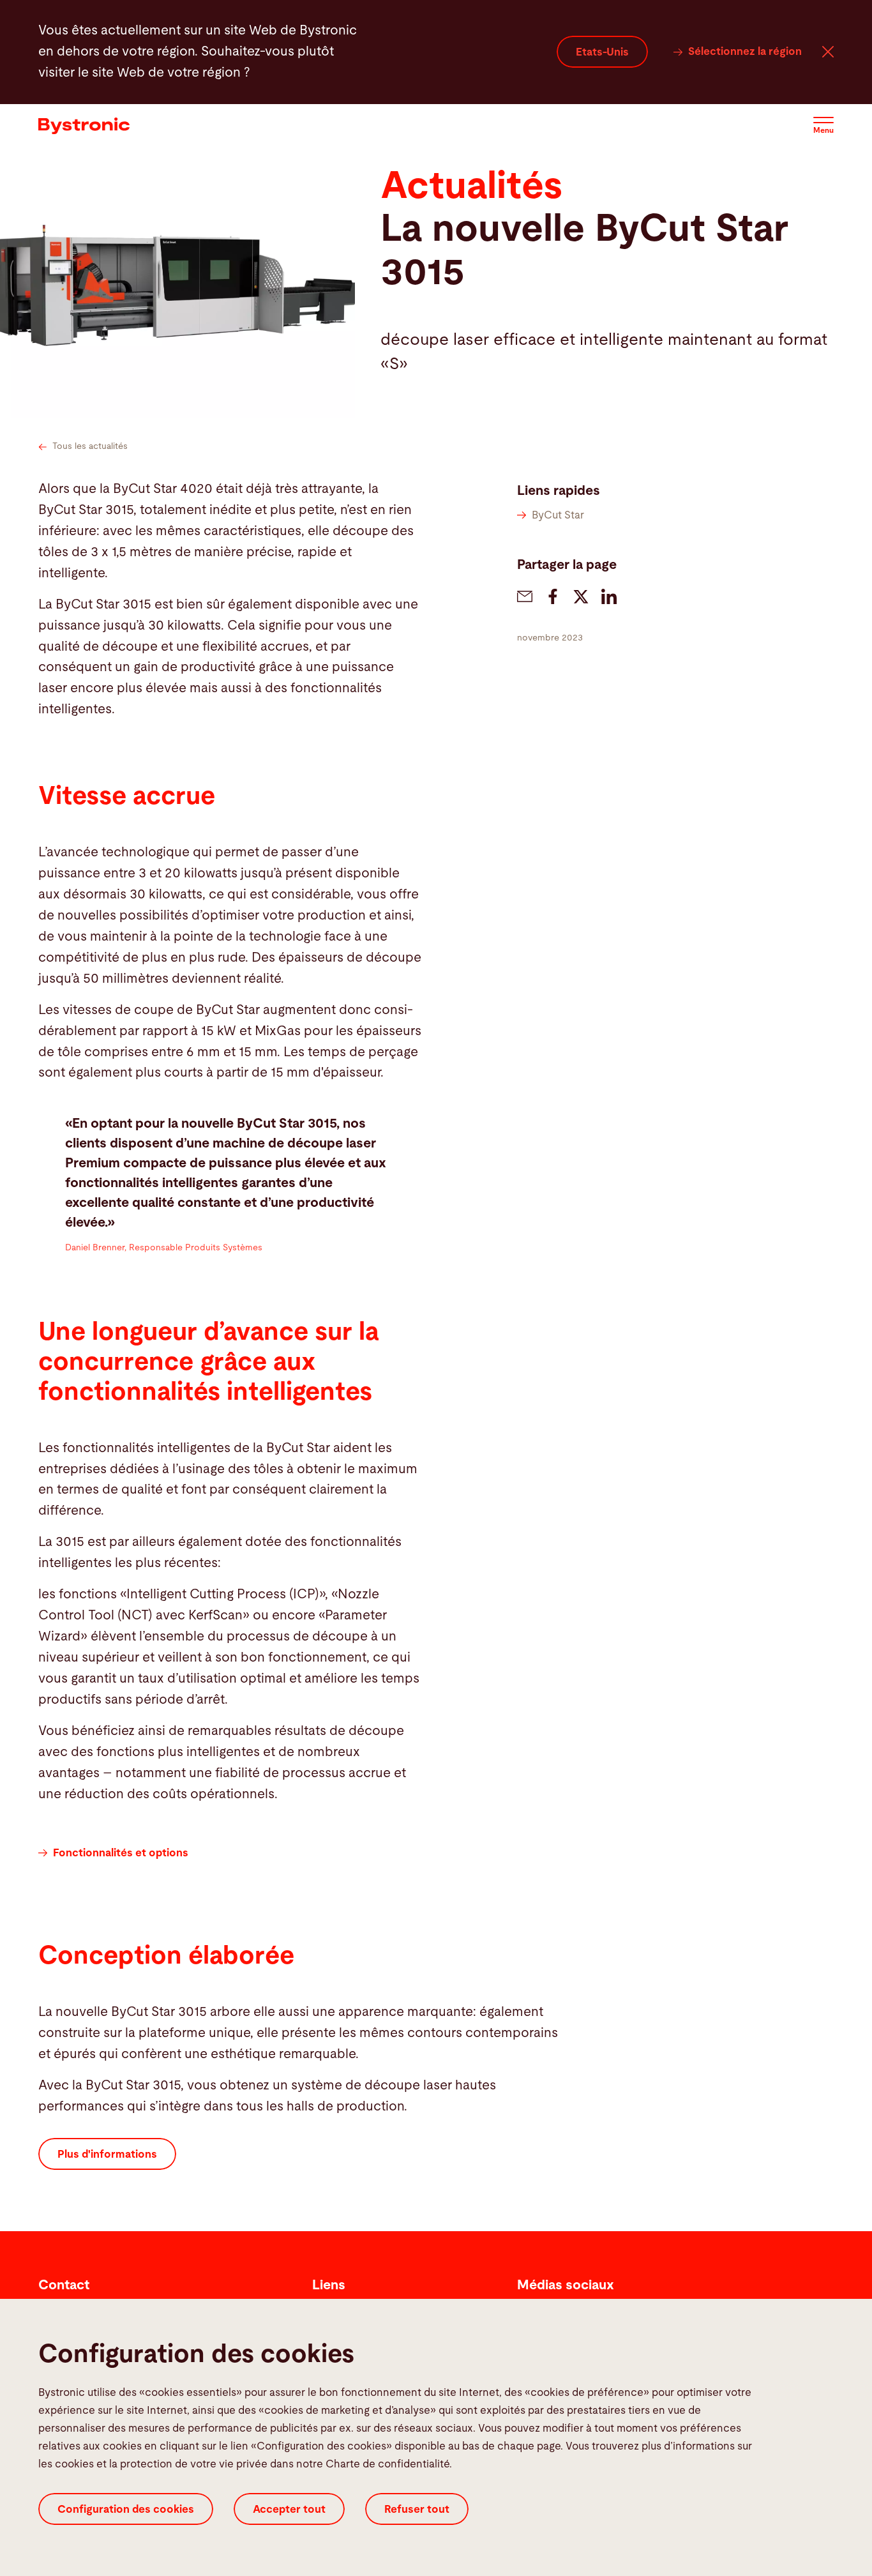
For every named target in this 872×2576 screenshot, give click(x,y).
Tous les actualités (90, 446)
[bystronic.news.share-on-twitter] (581, 596)
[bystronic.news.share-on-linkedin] (609, 596)
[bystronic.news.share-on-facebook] (553, 596)
